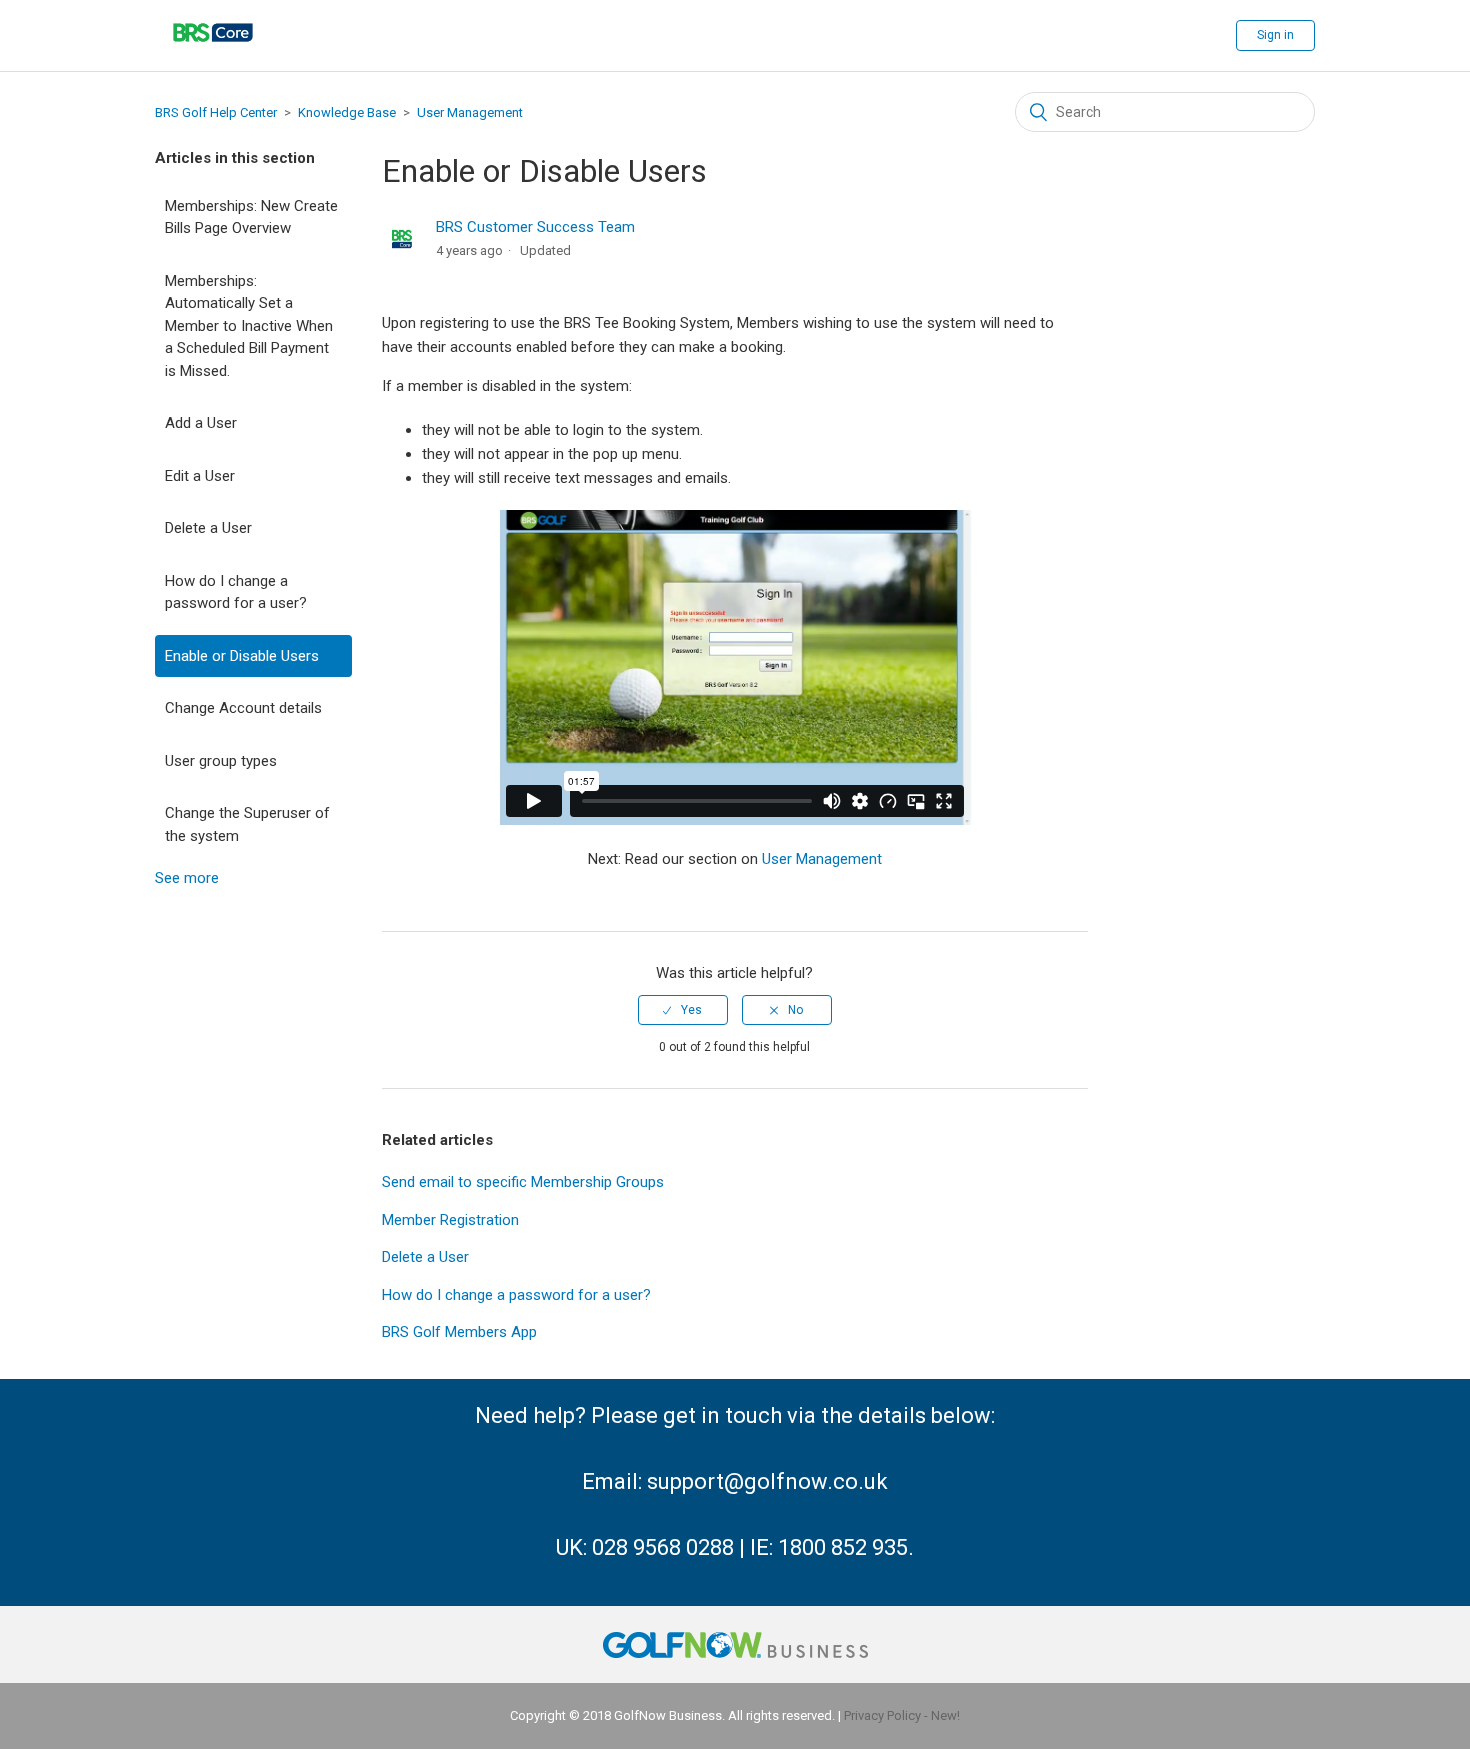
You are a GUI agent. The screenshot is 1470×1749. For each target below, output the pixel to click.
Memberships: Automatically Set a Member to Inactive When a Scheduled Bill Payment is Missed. (249, 326)
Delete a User (208, 528)
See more (187, 878)
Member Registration (450, 1220)
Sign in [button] (1275, 35)
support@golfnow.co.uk (767, 1481)
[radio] (683, 1010)
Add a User (201, 423)
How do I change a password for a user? (236, 592)
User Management (470, 112)
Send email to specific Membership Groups (523, 1182)
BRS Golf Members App (459, 1332)
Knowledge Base (347, 112)
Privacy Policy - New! (902, 1715)
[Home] (213, 55)
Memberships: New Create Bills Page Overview (251, 217)
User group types (221, 761)
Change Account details (243, 708)
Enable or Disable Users (242, 656)
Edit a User (200, 476)
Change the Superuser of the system (247, 824)
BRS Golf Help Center (216, 112)
